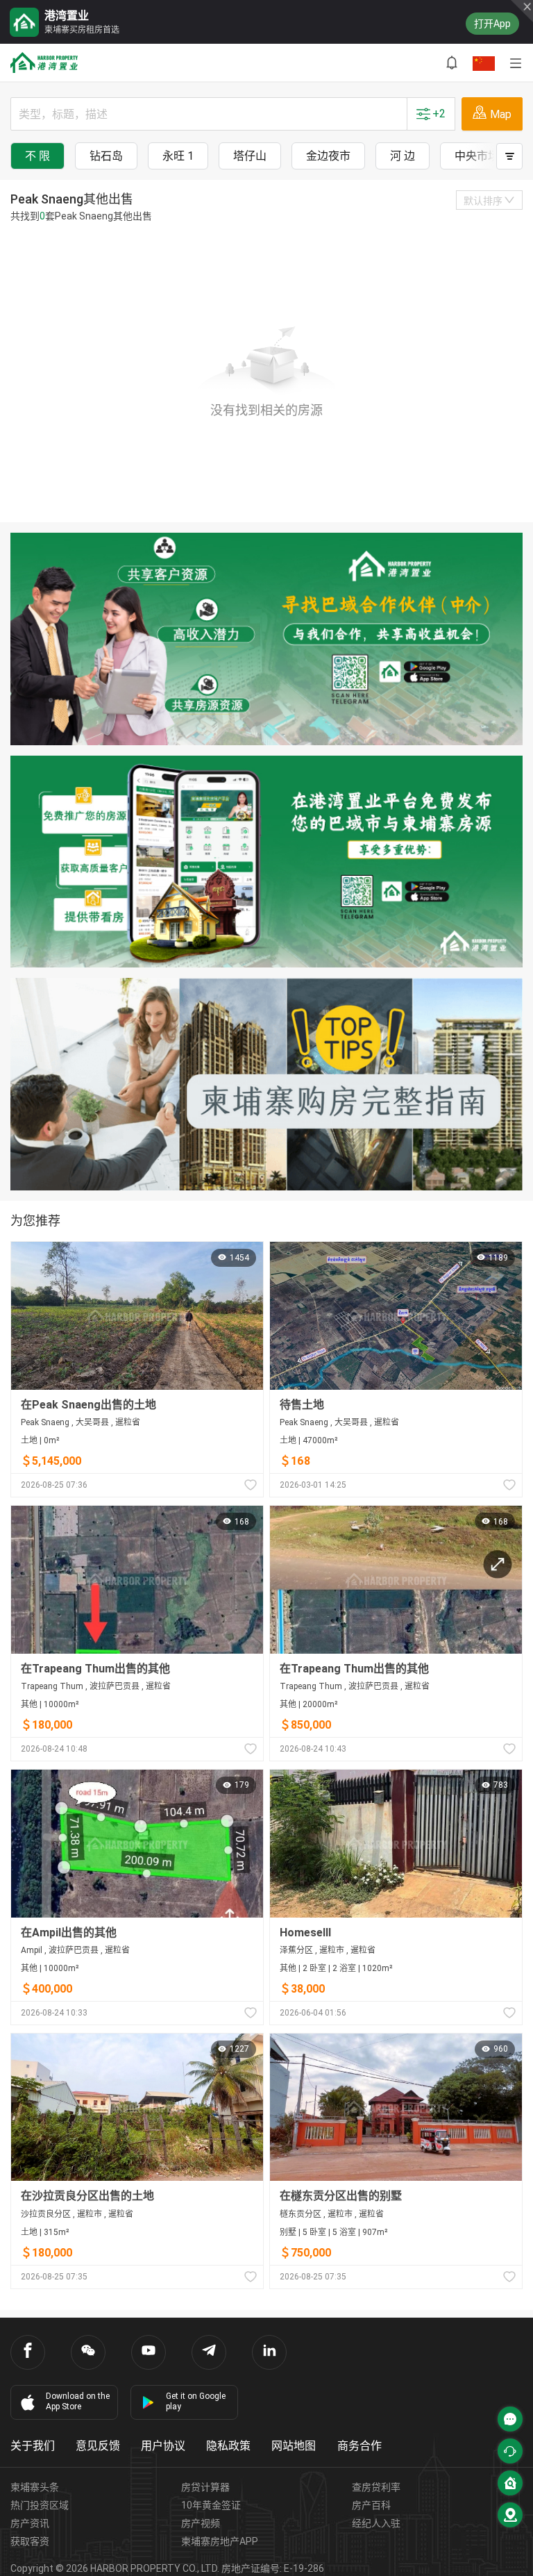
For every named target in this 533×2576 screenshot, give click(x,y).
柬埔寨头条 (35, 2487)
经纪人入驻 (376, 2523)
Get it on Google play (196, 2401)
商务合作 (359, 2446)
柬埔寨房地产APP (220, 2541)
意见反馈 (98, 2446)
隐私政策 (228, 2446)
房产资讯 (30, 2523)
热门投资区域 (40, 2505)
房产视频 (201, 2523)
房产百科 (371, 2505)
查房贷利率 (376, 2487)
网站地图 (294, 2446)
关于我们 (33, 2446)
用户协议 (163, 2446)
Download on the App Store (78, 2401)
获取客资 (30, 2541)
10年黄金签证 (211, 2505)
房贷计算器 (205, 2487)
